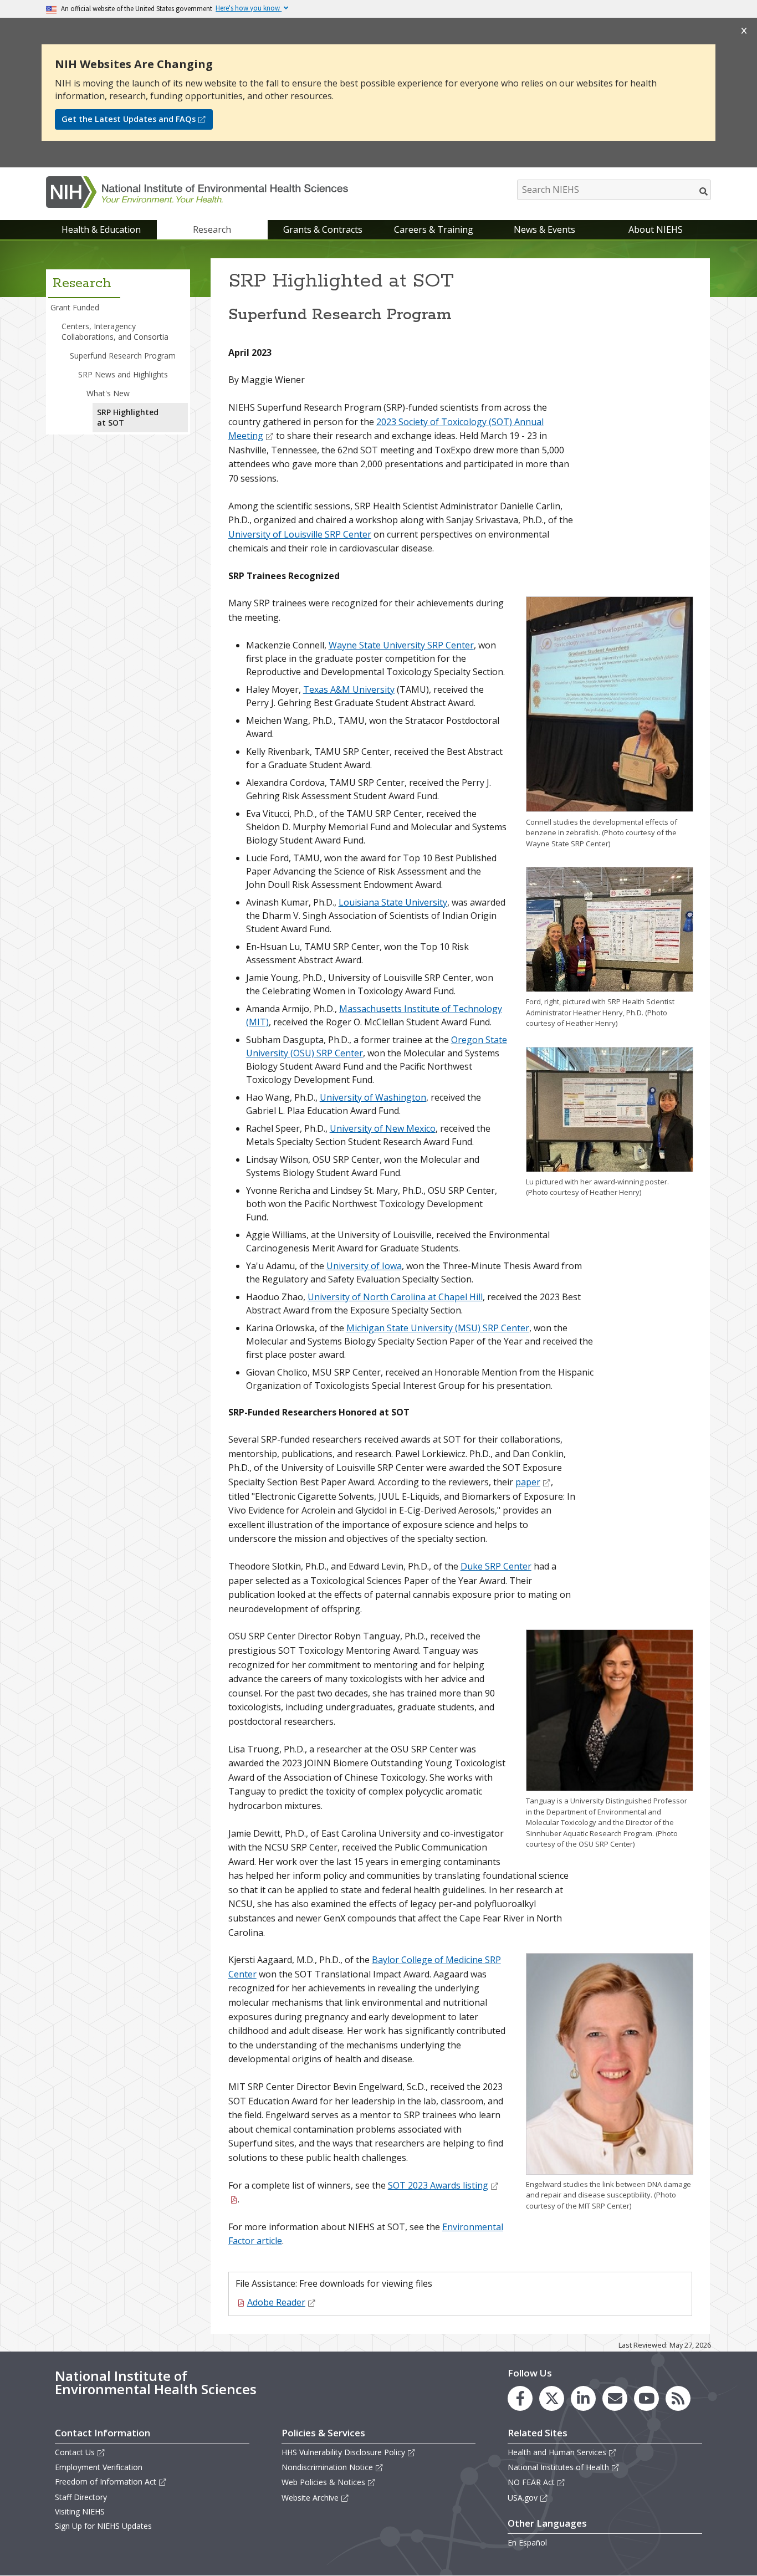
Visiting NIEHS (80, 2511)
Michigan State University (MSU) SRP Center (438, 1328)
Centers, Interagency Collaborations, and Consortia (115, 331)
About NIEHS (656, 229)
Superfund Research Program (123, 356)
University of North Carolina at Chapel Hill (395, 1297)
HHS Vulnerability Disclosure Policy (343, 2452)
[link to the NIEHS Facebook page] (520, 2398)
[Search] (704, 191)
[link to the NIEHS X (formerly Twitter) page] (552, 2398)
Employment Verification (99, 2467)
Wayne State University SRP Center (401, 645)
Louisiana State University (393, 902)
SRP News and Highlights (123, 374)
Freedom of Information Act (106, 2482)
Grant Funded (75, 307)
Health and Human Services (557, 2452)
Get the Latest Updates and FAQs (129, 119)
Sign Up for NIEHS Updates (103, 2526)
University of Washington (373, 1097)
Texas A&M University (349, 689)
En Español (527, 2542)
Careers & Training (434, 229)
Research (212, 229)
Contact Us (75, 2452)
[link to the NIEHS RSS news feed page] (678, 2398)
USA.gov (523, 2498)
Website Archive (310, 2498)
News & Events (544, 229)
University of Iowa (364, 1266)
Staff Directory (81, 2497)
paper (528, 1482)
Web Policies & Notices (323, 2482)
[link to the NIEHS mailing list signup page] (615, 2398)
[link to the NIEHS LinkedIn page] (583, 2398)
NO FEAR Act (531, 2482)
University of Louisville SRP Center (300, 534)
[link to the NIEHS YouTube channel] (646, 2398)
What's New (108, 393)
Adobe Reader (276, 2302)
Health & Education (101, 229)
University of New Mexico (383, 1128)
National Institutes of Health (558, 2467)
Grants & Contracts (323, 229)
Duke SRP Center (496, 1566)
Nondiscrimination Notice (327, 2467)
